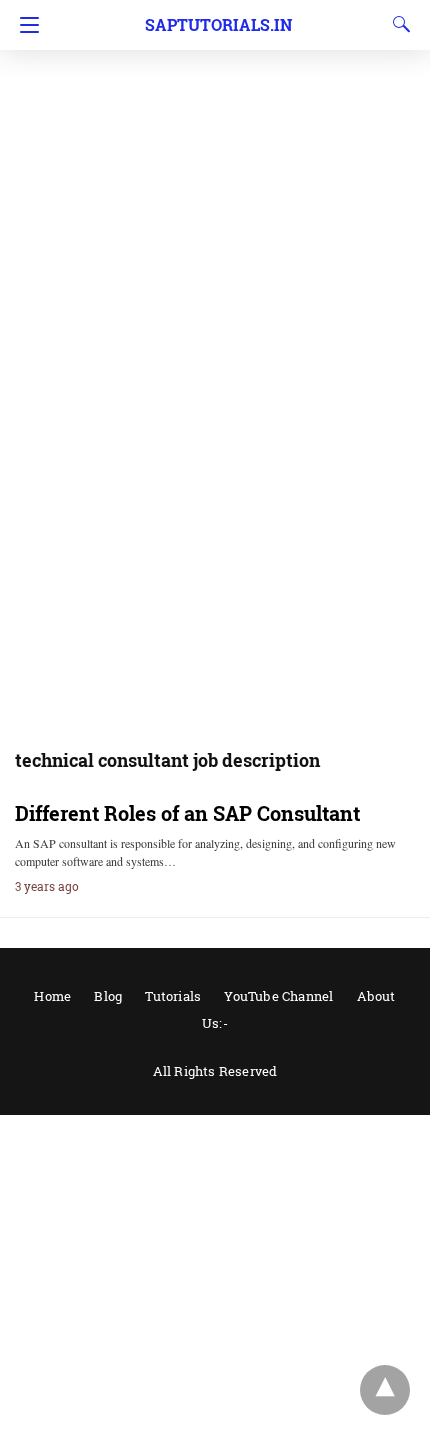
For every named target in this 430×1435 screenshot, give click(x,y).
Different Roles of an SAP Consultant (187, 813)
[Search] (397, 24)
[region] (215, 160)
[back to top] (385, 1390)
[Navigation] (24, 25)
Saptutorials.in (218, 24)
